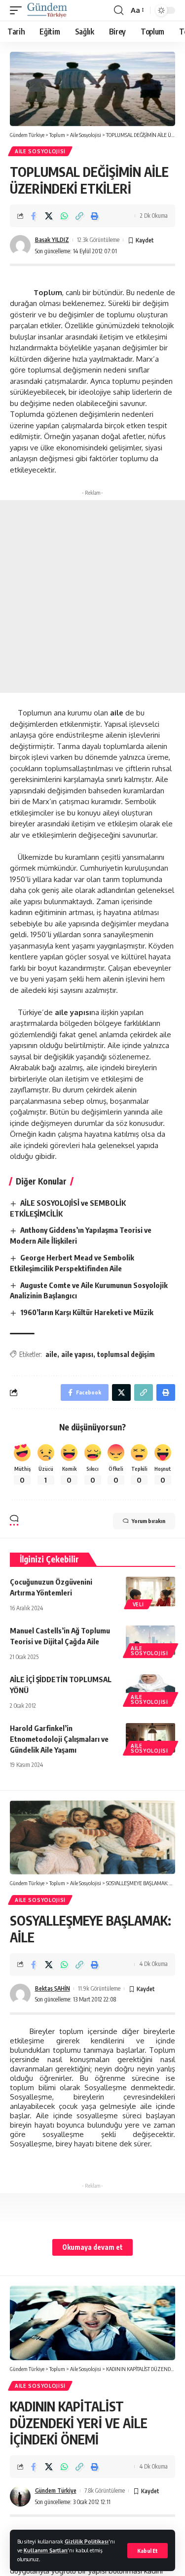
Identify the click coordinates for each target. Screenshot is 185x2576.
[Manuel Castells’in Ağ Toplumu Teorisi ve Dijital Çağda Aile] (150, 1640)
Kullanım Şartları (46, 2550)
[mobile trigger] (18, 10)
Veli (138, 1604)
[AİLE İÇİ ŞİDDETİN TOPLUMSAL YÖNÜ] (150, 1689)
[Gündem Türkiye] (47, 10)
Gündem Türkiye (56, 2491)
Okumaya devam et (92, 2247)
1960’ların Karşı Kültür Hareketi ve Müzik (87, 1312)
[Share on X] (49, 216)
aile (51, 1354)
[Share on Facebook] (34, 216)
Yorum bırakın (148, 1521)
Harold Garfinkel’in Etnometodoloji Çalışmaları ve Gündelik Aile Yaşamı (59, 1739)
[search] (119, 10)
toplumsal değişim (126, 1354)
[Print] (95, 216)
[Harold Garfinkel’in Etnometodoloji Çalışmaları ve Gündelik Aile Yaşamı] (150, 1738)
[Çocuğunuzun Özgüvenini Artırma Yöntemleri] (150, 1592)
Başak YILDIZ (52, 240)
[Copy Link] (79, 216)
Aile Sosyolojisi (40, 151)
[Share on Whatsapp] (64, 216)
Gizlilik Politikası (87, 2541)
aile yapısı (77, 1354)
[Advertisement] (92, 596)
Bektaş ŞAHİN (53, 1988)
